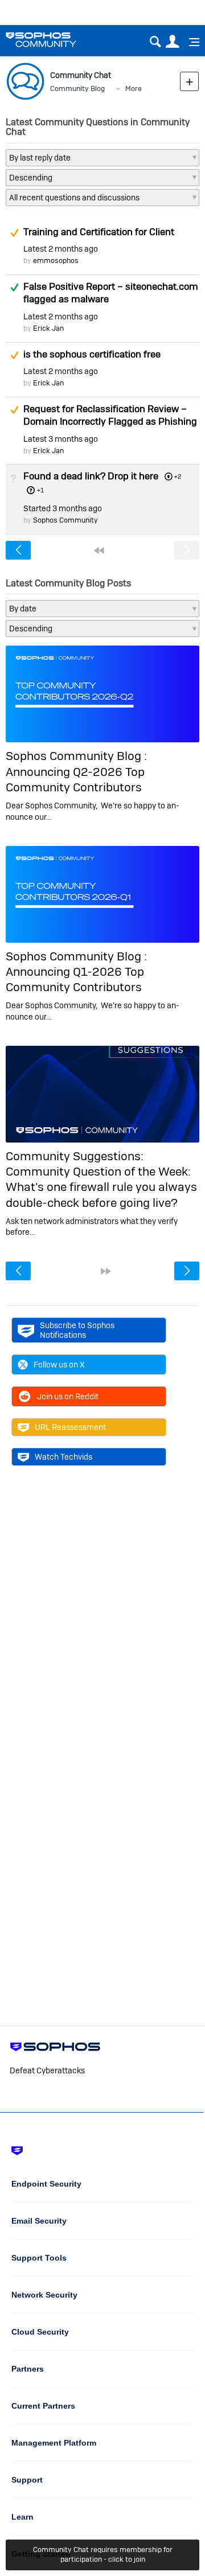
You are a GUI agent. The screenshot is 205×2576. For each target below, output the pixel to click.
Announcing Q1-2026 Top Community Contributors (75, 979)
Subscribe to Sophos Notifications (77, 1330)
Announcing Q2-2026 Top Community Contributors (75, 779)
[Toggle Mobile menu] (190, 42)
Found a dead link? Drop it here (91, 476)
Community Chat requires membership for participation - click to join (103, 2554)
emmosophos (56, 260)
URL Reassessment (70, 1427)
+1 (40, 490)
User (172, 42)
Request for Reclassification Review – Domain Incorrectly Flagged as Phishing (110, 415)
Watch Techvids (63, 1457)
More (134, 89)
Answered (14, 287)
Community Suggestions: (75, 1156)
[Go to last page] (106, 1271)
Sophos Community (65, 520)
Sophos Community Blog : (76, 756)
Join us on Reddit (68, 1396)
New (189, 81)
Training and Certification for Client (99, 232)
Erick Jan (48, 328)
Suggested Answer (14, 233)
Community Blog (77, 89)
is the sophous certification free (92, 354)
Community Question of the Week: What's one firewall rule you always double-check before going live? (101, 1187)
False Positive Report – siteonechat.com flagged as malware (111, 293)
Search (155, 42)
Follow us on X (59, 1365)
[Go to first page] (99, 550)
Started (63, 508)
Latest (61, 249)
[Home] (56, 40)
